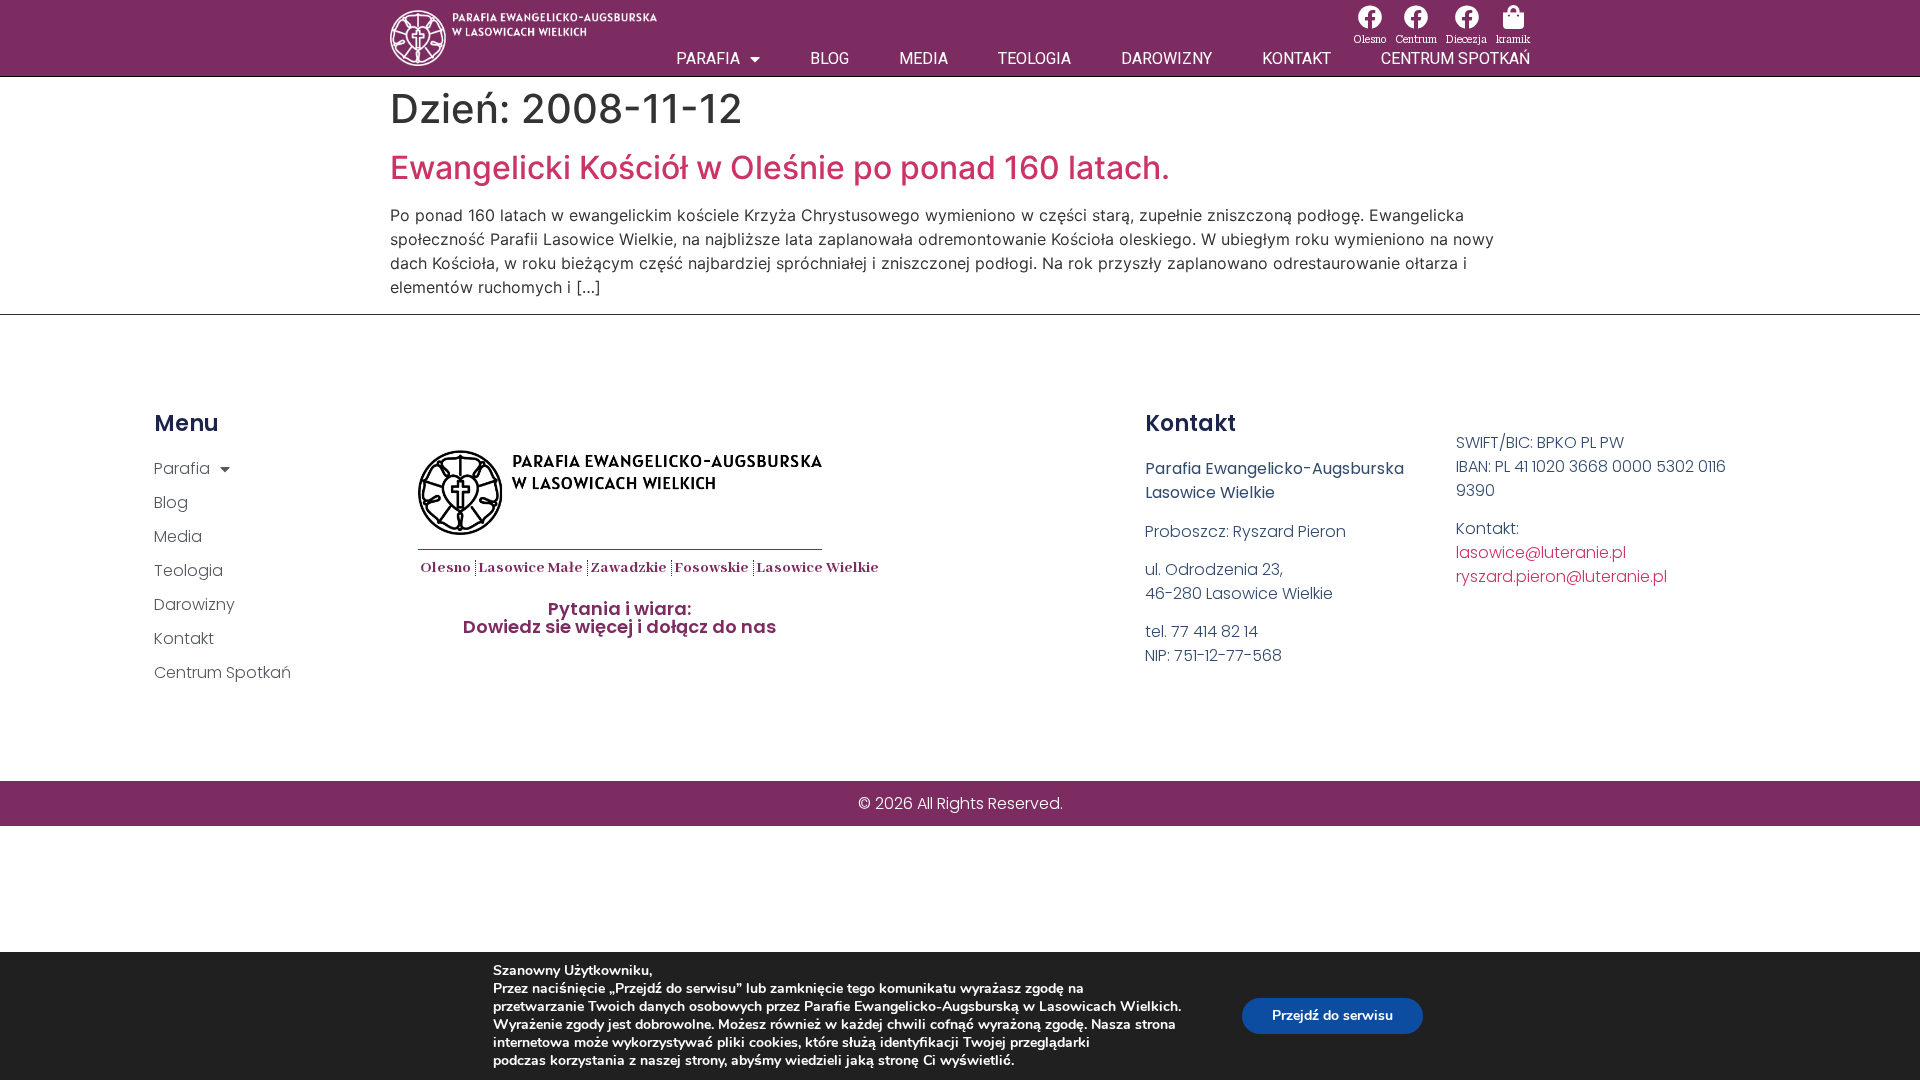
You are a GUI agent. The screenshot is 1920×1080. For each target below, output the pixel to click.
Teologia (1034, 58)
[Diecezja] (1467, 17)
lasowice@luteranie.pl (1541, 552)
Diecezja (1466, 39)
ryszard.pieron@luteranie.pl (1561, 576)
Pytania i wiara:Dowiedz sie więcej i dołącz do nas (619, 617)
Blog (829, 58)
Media (923, 58)
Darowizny (1166, 58)
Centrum (1416, 39)
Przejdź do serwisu (1332, 1015)
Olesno (1369, 39)
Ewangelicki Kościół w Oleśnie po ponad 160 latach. (780, 167)
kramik (1513, 39)
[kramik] (1513, 17)
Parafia (708, 58)
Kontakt (1296, 58)
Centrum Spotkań (1455, 58)
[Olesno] (1370, 17)
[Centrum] (1416, 17)
